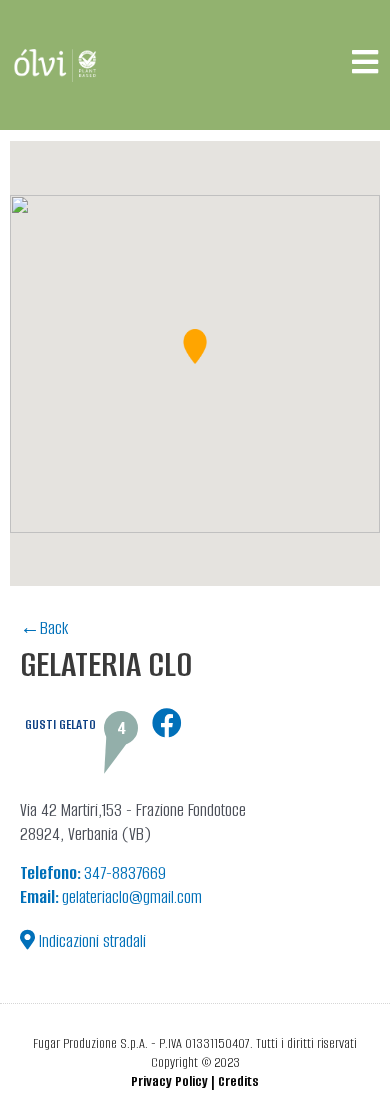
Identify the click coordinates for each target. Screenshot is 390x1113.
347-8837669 (93, 873)
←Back (44, 628)
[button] (195, 346)
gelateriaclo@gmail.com (111, 897)
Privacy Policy (169, 1081)
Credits (238, 1081)
